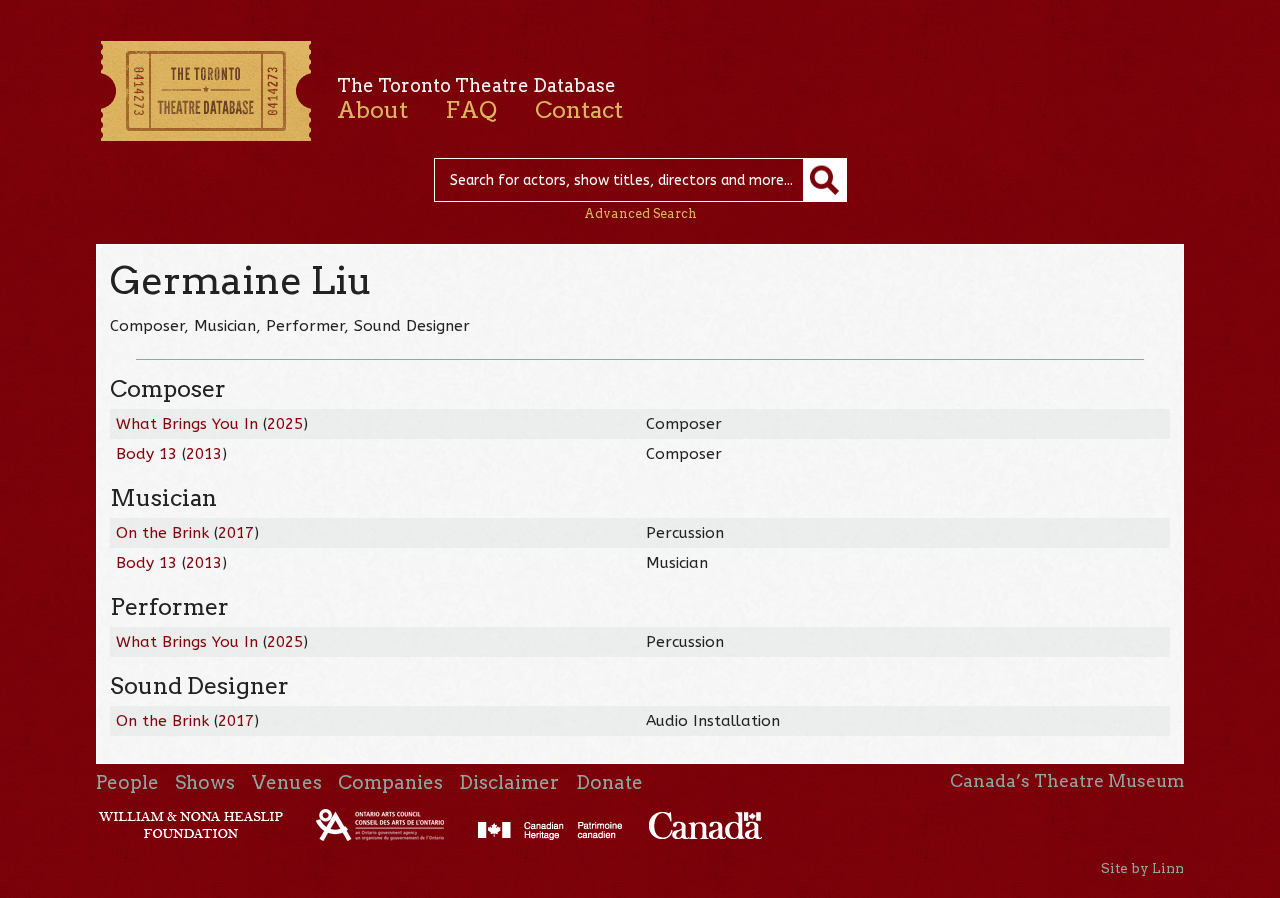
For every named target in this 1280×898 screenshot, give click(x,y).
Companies (390, 782)
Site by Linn (1142, 868)
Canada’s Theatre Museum (1067, 781)
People (127, 782)
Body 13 (146, 454)
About (372, 110)
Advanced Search (640, 213)
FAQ (471, 110)
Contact (579, 110)
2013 (204, 454)
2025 (285, 424)
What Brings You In (187, 424)
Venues (287, 782)
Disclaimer (509, 782)
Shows (205, 782)
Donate (609, 782)
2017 (236, 533)
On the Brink (162, 533)
